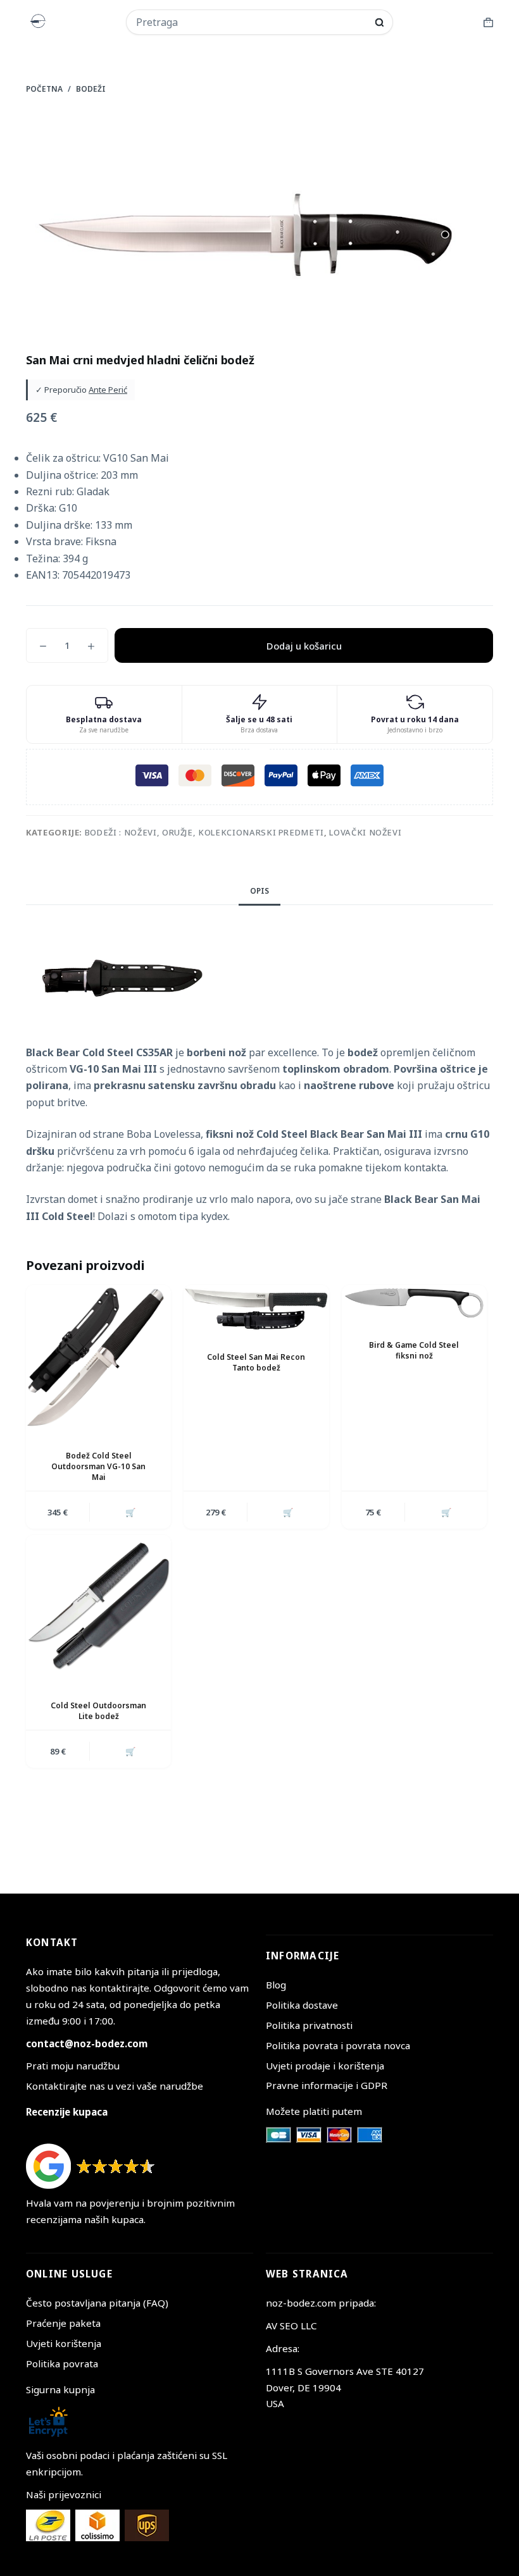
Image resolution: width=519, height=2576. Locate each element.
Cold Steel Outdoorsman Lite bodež (98, 1711)
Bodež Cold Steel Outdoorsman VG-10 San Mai (98, 1466)
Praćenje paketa (63, 2323)
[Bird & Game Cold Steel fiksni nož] (414, 1302)
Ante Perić (108, 390)
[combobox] (251, 22)
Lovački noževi (365, 832)
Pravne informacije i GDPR (327, 2085)
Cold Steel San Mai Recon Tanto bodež (256, 1362)
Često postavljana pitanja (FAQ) (97, 2303)
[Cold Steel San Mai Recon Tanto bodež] (256, 1308)
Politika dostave (302, 2005)
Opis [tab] (259, 891)
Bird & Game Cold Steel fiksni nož (414, 1350)
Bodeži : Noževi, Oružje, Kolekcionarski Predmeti (204, 832)
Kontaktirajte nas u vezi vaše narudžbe (115, 2086)
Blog (276, 1985)
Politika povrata (62, 2363)
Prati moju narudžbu (73, 2066)
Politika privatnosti (309, 2025)
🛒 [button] (130, 1512)
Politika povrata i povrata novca (338, 2045)
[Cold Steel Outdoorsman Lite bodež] (98, 1607)
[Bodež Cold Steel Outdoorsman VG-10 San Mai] (98, 1358)
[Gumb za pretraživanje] (379, 22)
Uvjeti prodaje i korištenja (325, 2066)
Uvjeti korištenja (64, 2343)
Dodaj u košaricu (304, 646)
